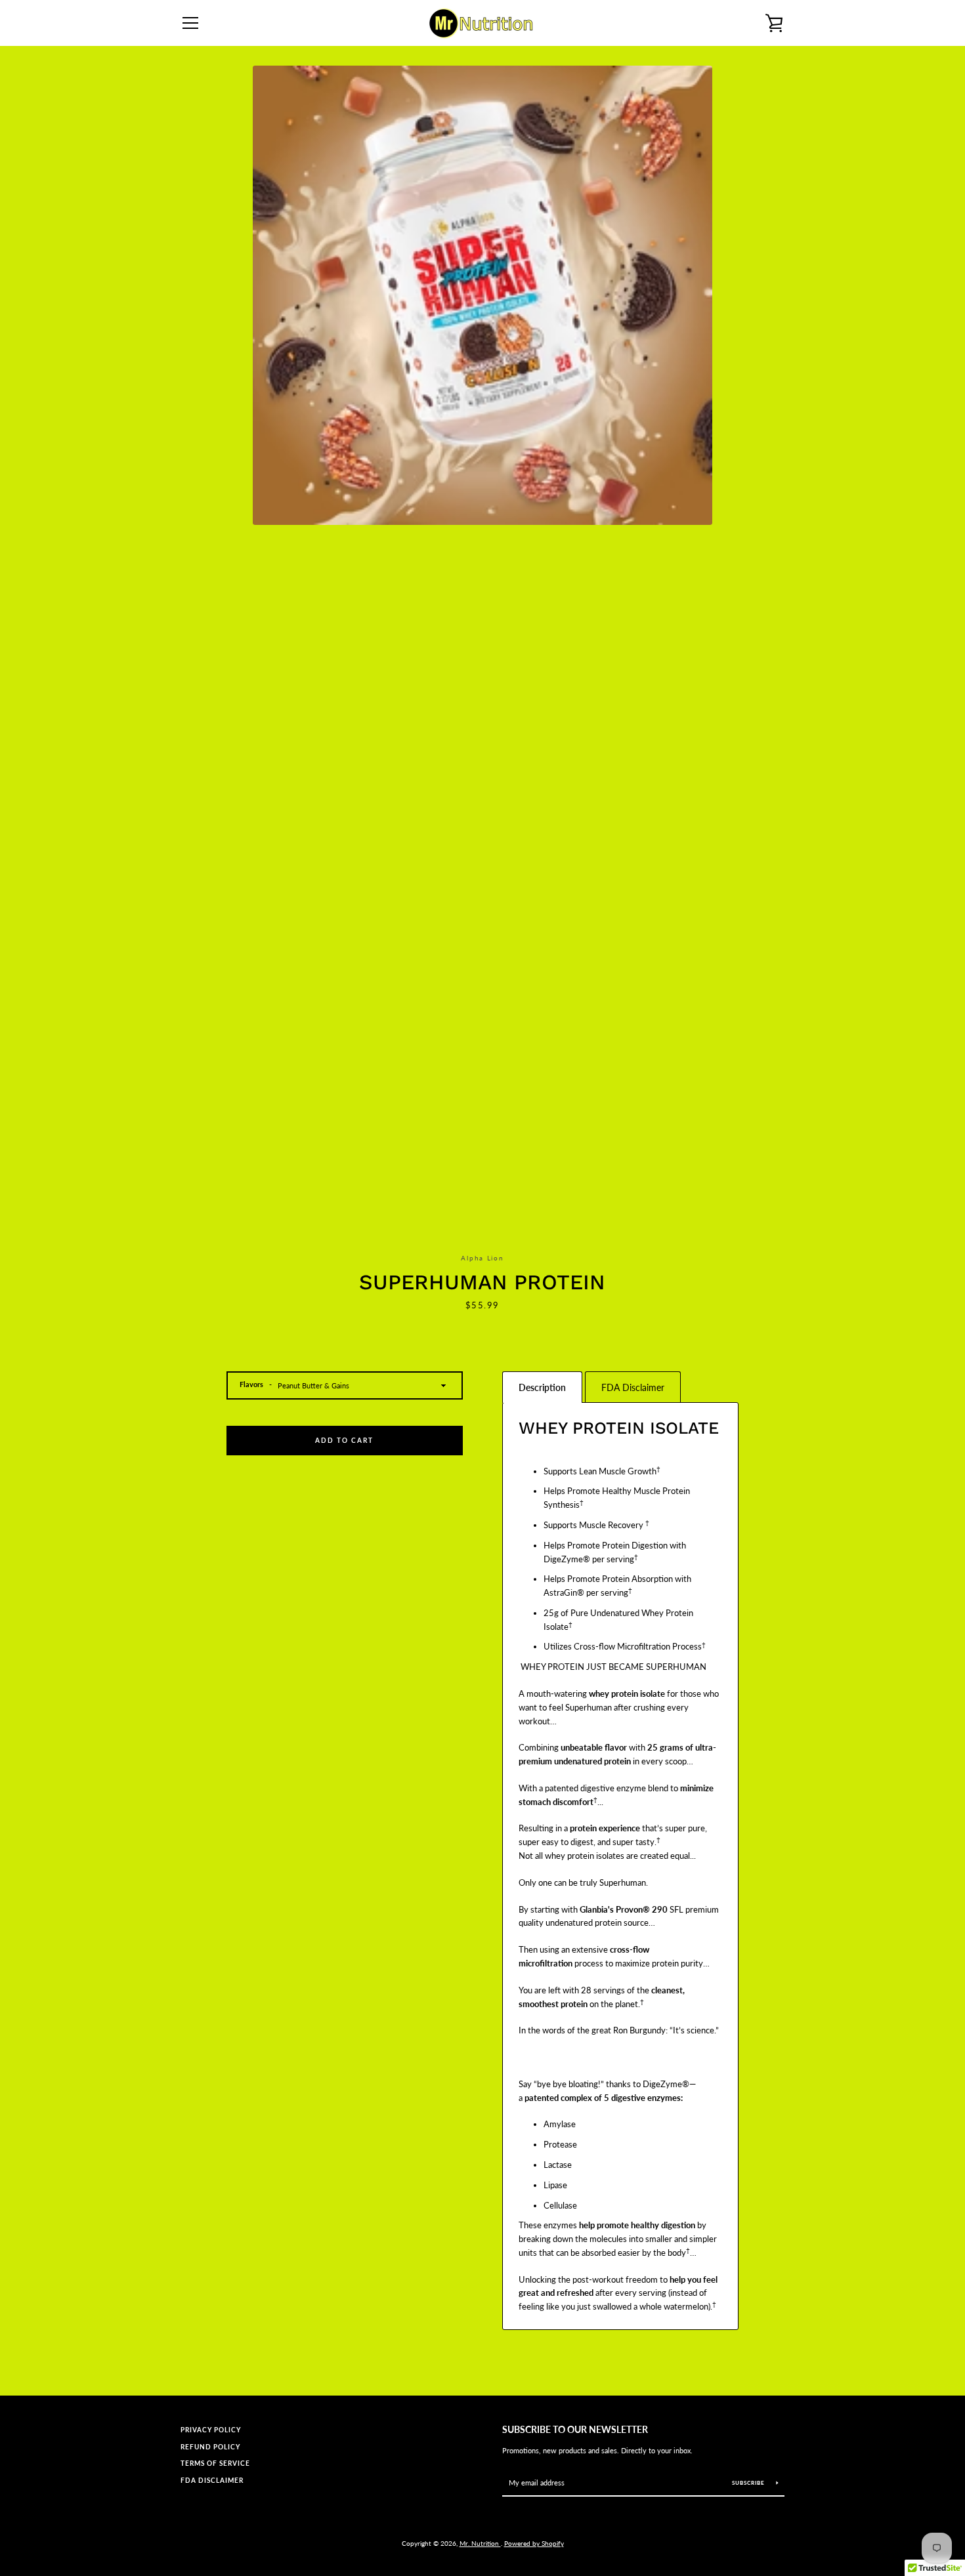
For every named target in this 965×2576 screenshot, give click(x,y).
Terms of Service (215, 2463)
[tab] (542, 1387)
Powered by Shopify (534, 2543)
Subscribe (749, 2483)
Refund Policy (210, 2447)
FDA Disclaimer (212, 2481)
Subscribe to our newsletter (575, 2429)
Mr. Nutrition (480, 2543)
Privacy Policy (211, 2430)
